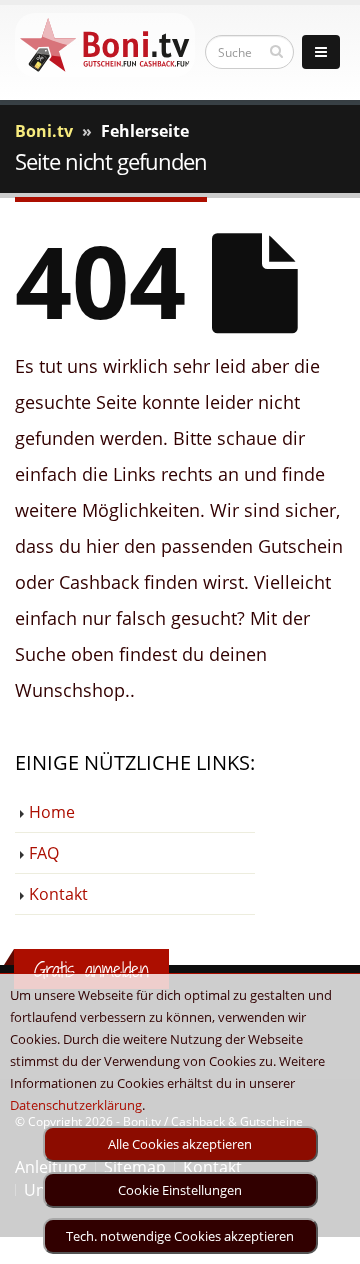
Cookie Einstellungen (180, 1190)
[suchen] (276, 51)
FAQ (44, 853)
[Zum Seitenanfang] (325, 1240)
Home (52, 812)
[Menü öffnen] (321, 52)
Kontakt (58, 894)
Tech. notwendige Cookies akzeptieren (180, 1236)
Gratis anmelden (91, 969)
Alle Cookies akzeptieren (180, 1144)
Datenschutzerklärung (76, 1105)
